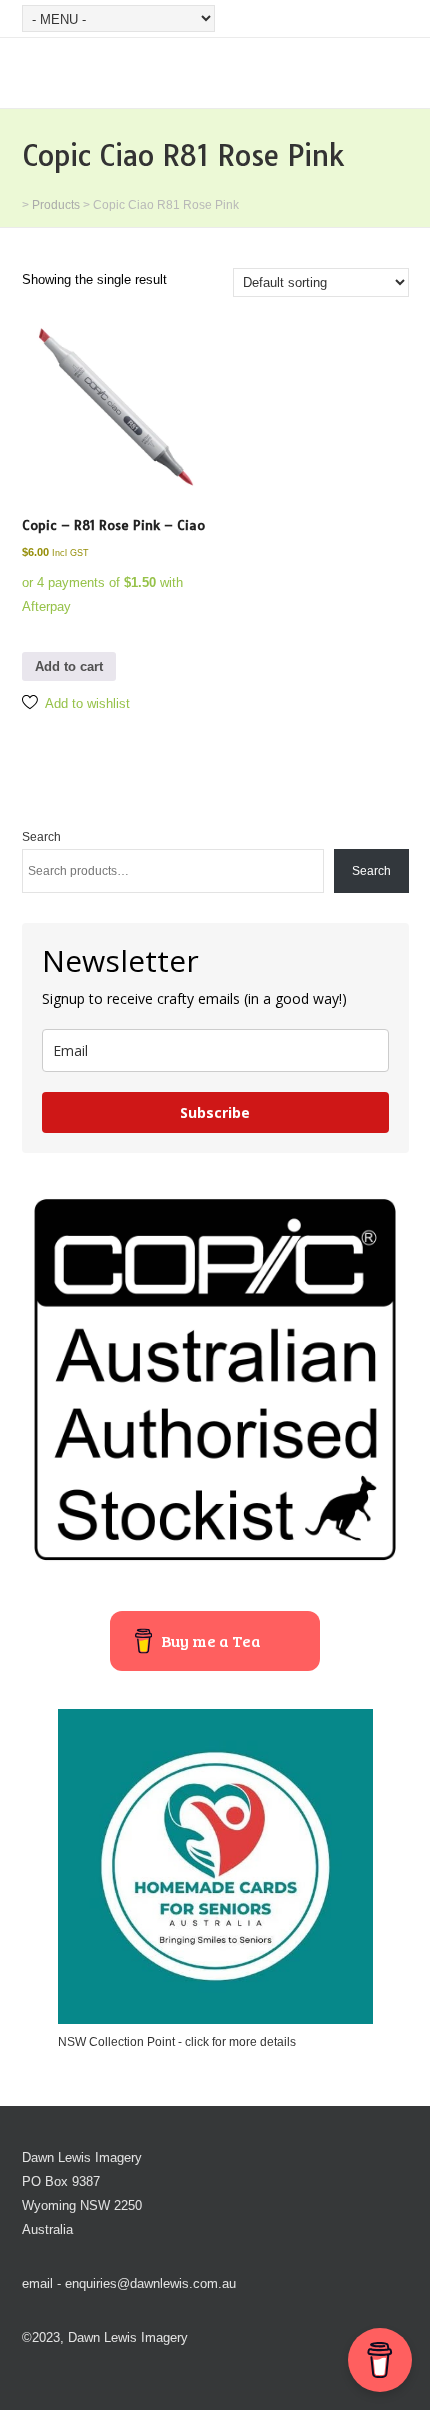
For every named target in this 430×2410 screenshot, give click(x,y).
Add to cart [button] (69, 666)
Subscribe (215, 1112)
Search (41, 837)
